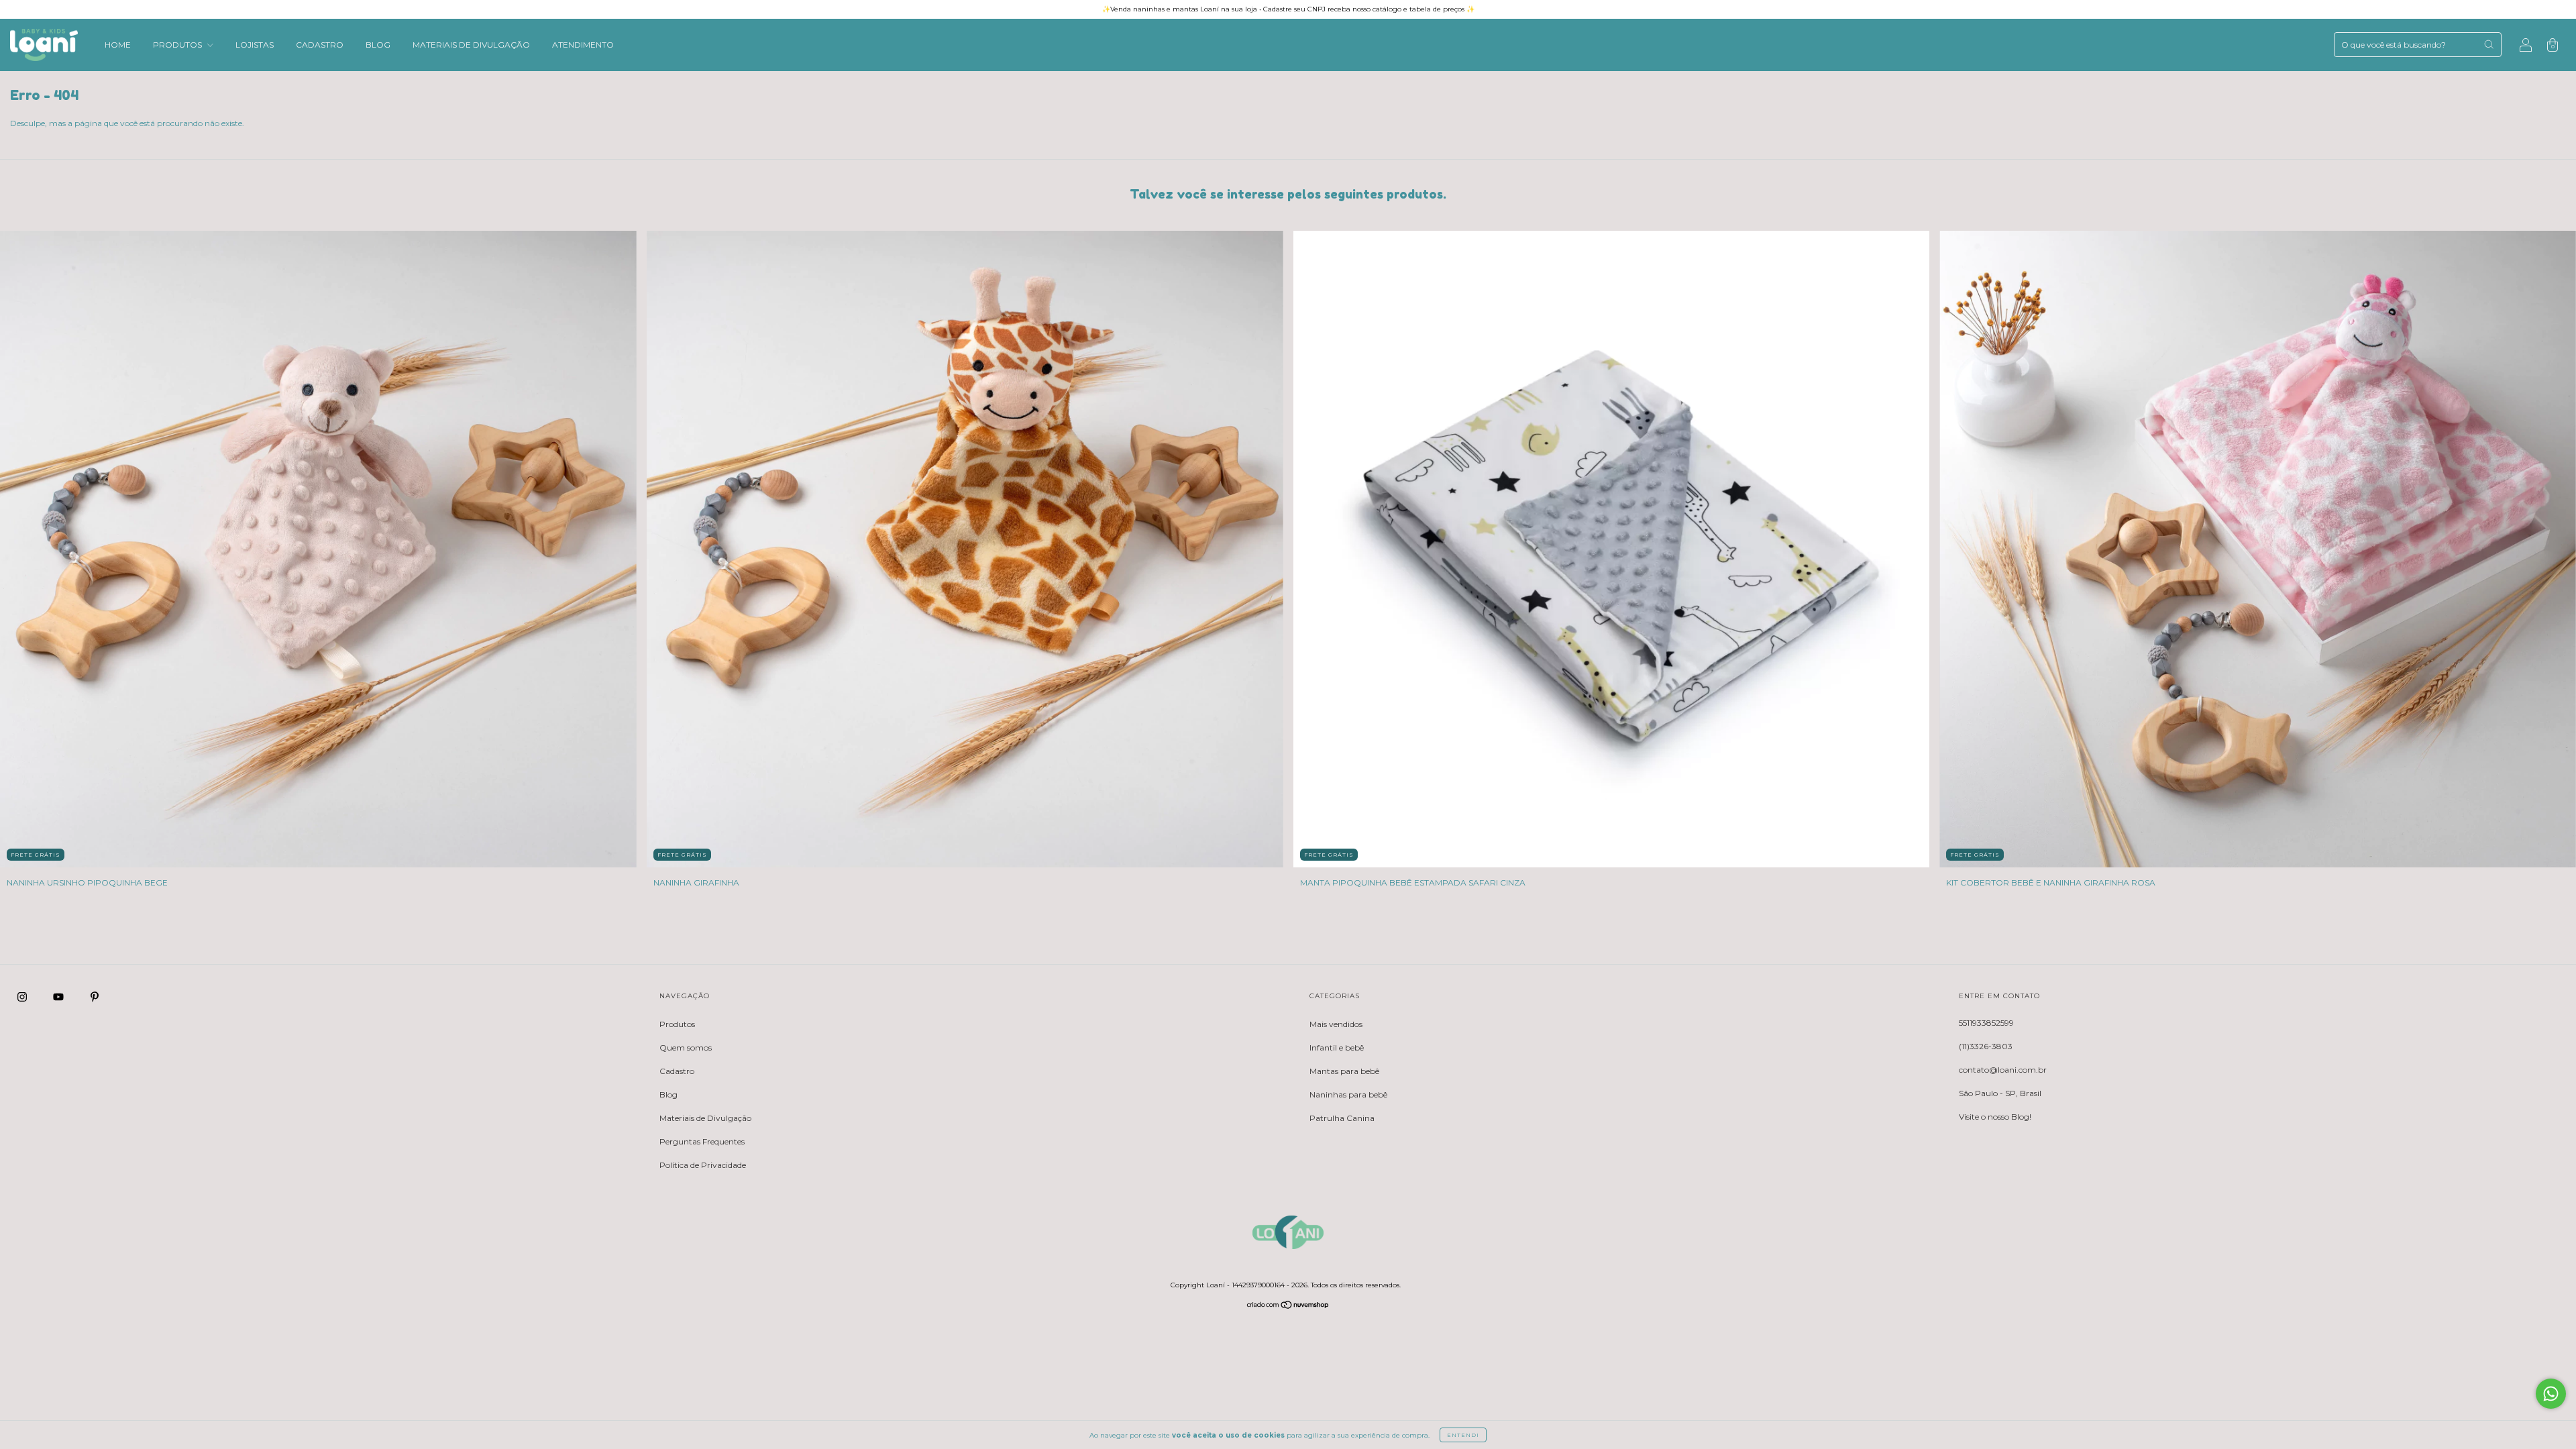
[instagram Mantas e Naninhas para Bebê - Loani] (23, 997)
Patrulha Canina (1342, 1118)
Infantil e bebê (1337, 1048)
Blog (668, 1094)
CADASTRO (320, 45)
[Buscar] (2489, 44)
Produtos (677, 1024)
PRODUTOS (178, 45)
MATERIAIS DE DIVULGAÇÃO (471, 45)
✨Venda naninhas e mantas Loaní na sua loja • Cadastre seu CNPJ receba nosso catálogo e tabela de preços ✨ (1288, 9)
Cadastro (677, 1071)
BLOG (378, 45)
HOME (118, 45)
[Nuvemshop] (1288, 1306)
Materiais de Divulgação (705, 1118)
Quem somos (686, 1048)
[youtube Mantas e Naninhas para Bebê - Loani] (59, 997)
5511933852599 (1986, 1023)
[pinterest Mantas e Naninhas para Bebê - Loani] (95, 997)
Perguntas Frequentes (702, 1141)
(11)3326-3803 (1986, 1046)
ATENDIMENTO (583, 45)
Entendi (1463, 1435)
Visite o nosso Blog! (1995, 1117)
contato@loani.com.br (2003, 1070)
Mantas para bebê (1344, 1071)
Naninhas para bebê (1348, 1094)
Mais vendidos (1336, 1024)
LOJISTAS (255, 45)
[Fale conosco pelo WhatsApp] (2551, 1394)
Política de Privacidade (703, 1165)
